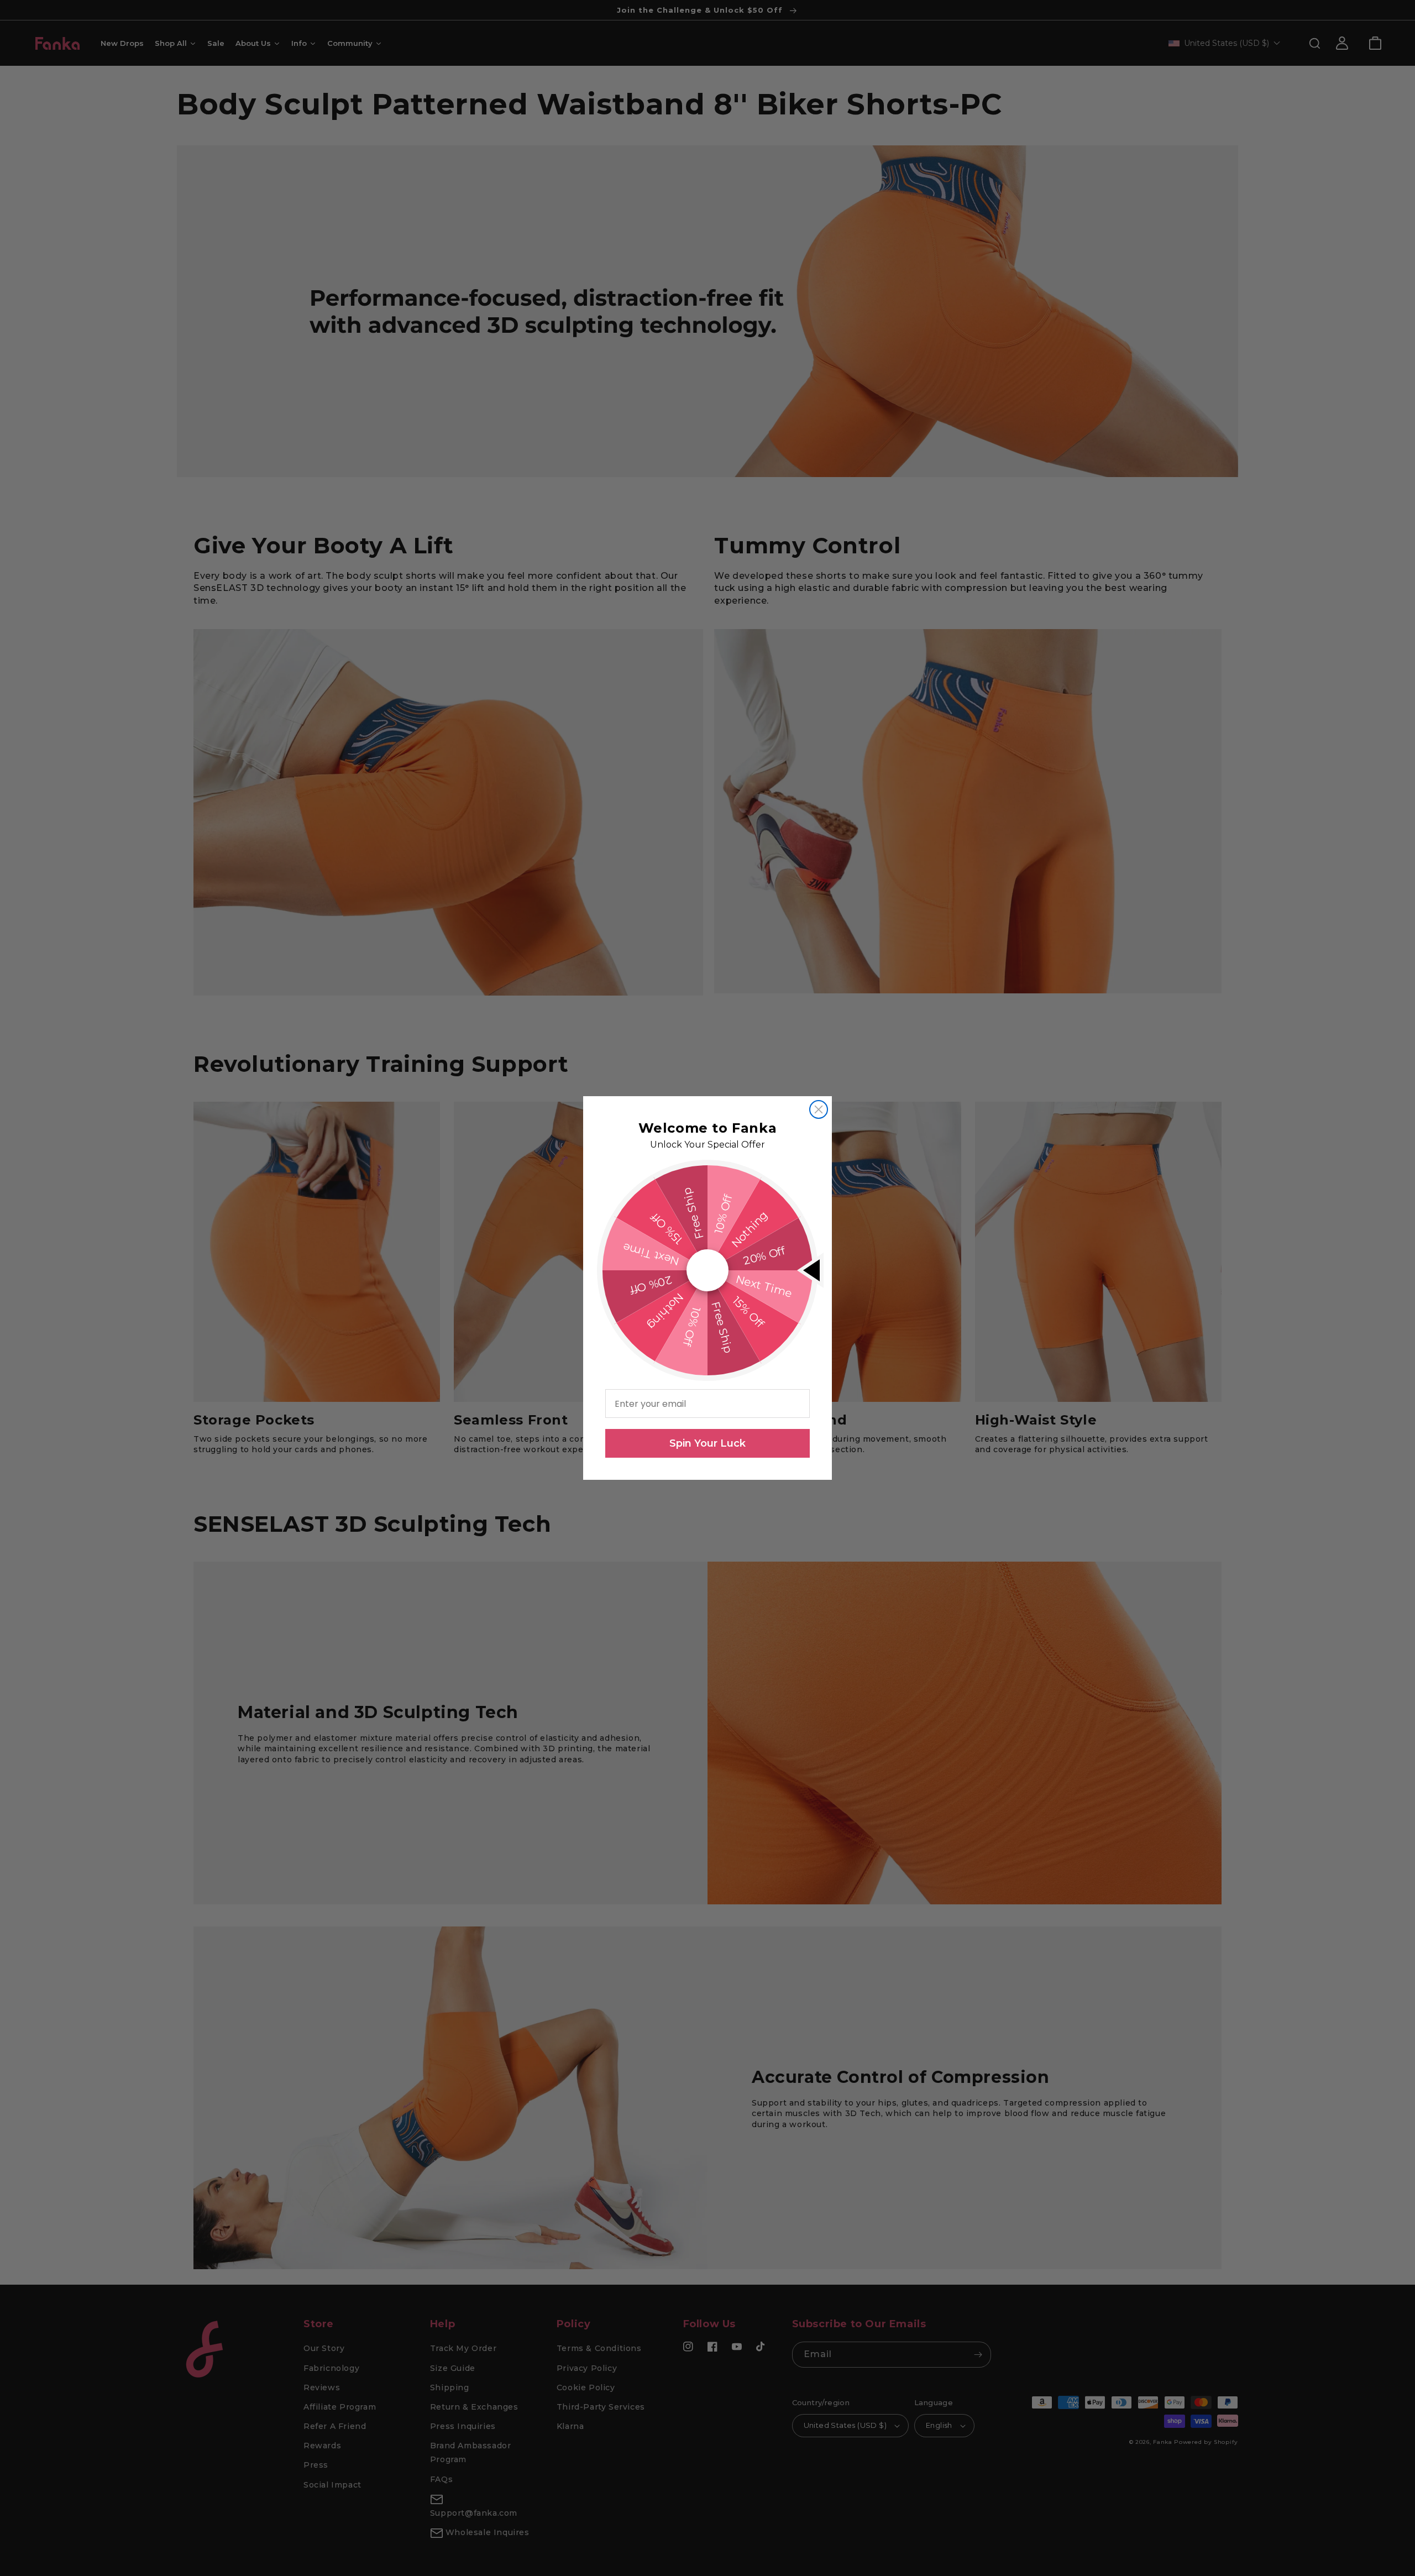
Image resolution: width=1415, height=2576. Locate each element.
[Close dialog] (819, 1109)
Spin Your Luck (707, 1443)
